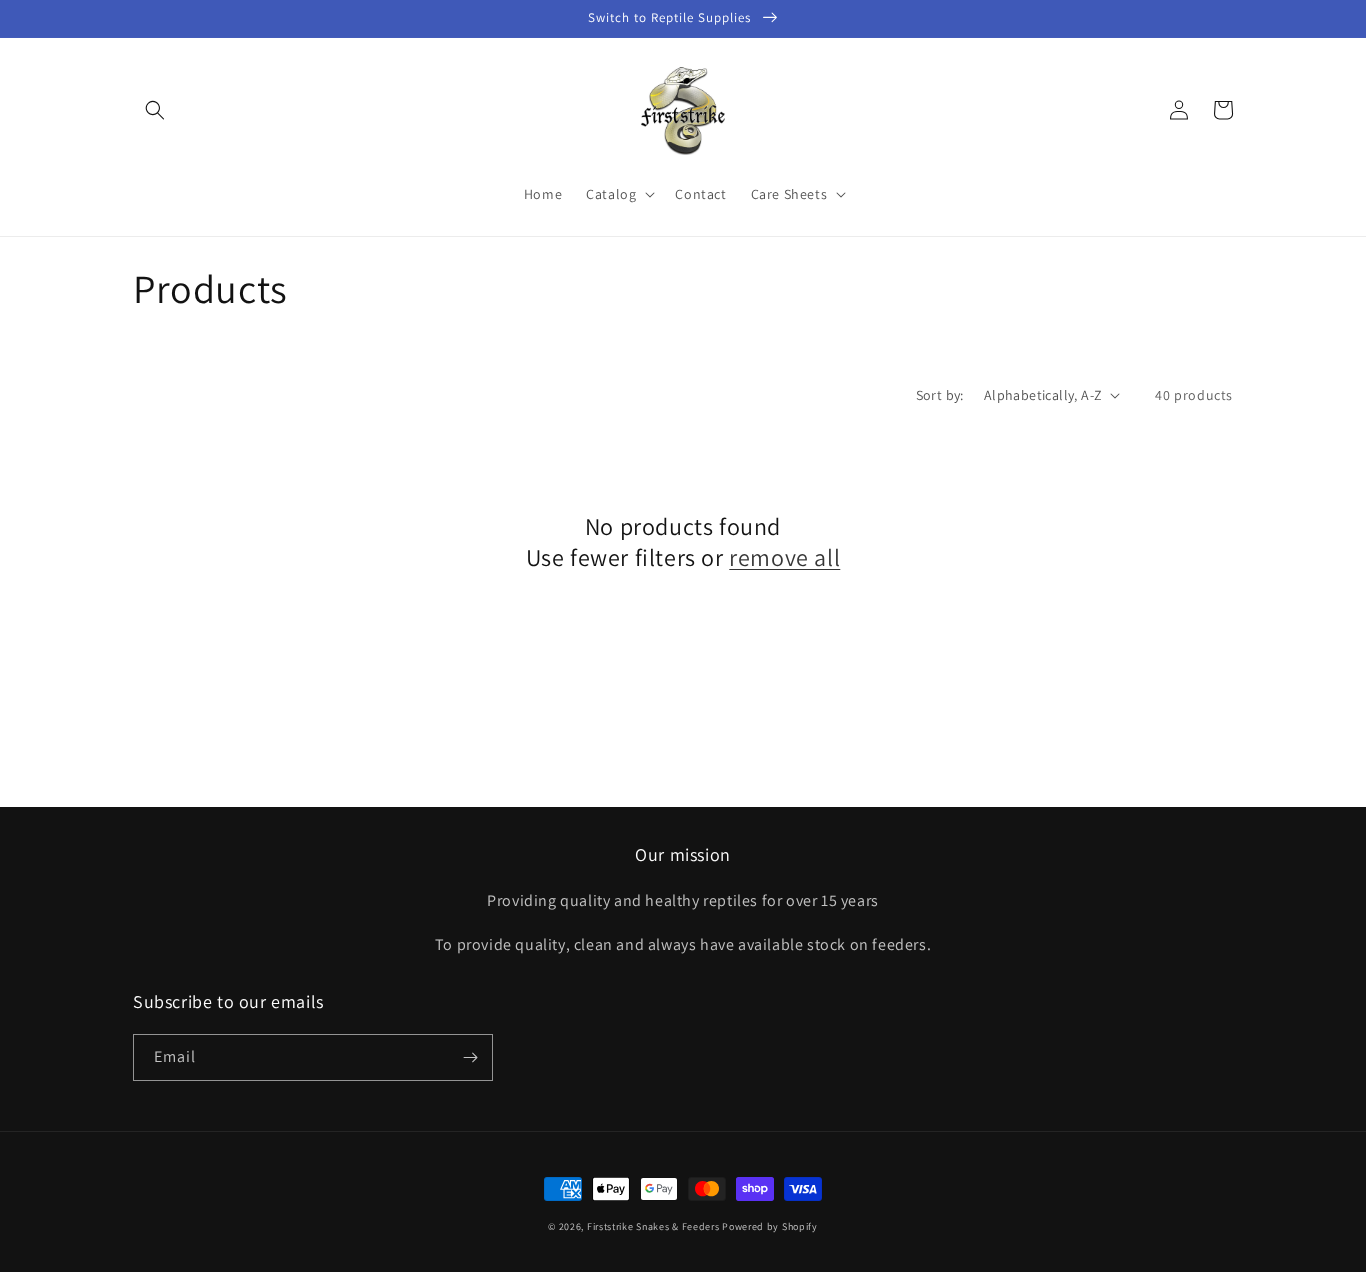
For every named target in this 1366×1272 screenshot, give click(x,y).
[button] (155, 110)
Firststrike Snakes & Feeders (653, 1226)
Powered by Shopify (770, 1226)
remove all (784, 557)
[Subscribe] (470, 1057)
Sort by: (940, 395)
